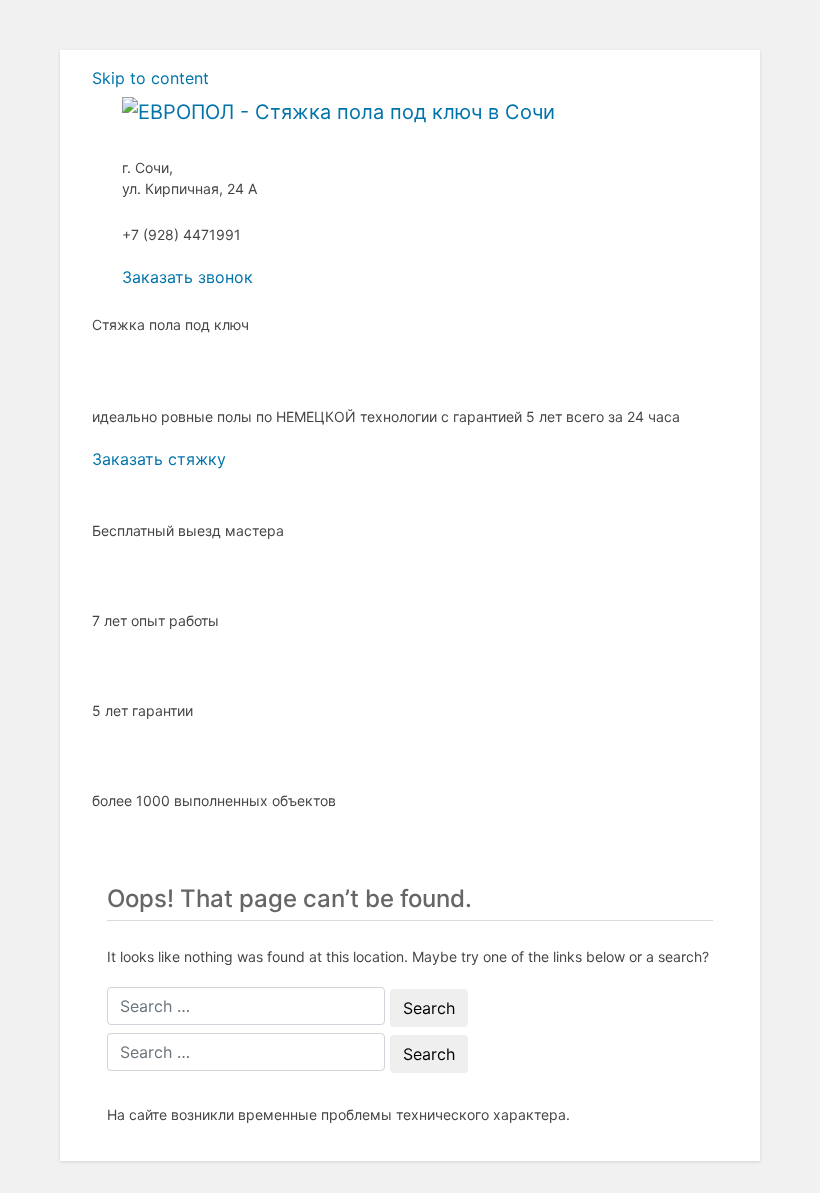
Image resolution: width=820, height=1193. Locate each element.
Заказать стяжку (159, 459)
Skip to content (150, 78)
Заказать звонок (187, 277)
